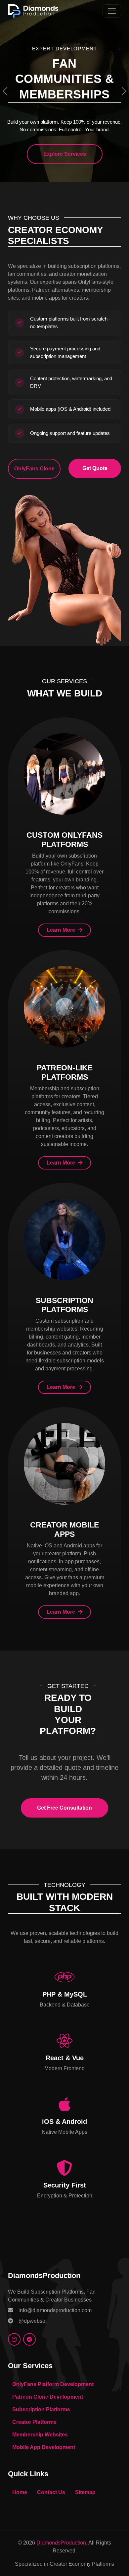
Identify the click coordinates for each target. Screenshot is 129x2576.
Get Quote (95, 468)
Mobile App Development (44, 2447)
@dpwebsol (33, 2321)
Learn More (62, 930)
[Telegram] (29, 2339)
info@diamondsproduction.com (55, 2310)
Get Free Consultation (64, 1808)
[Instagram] (14, 2339)
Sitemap (85, 2492)
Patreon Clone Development (48, 2397)
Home (20, 2492)
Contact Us (51, 2492)
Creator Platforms (34, 2422)
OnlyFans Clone (34, 469)
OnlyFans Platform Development (53, 2384)
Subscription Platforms (41, 2409)
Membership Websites (40, 2435)
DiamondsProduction (61, 2543)
